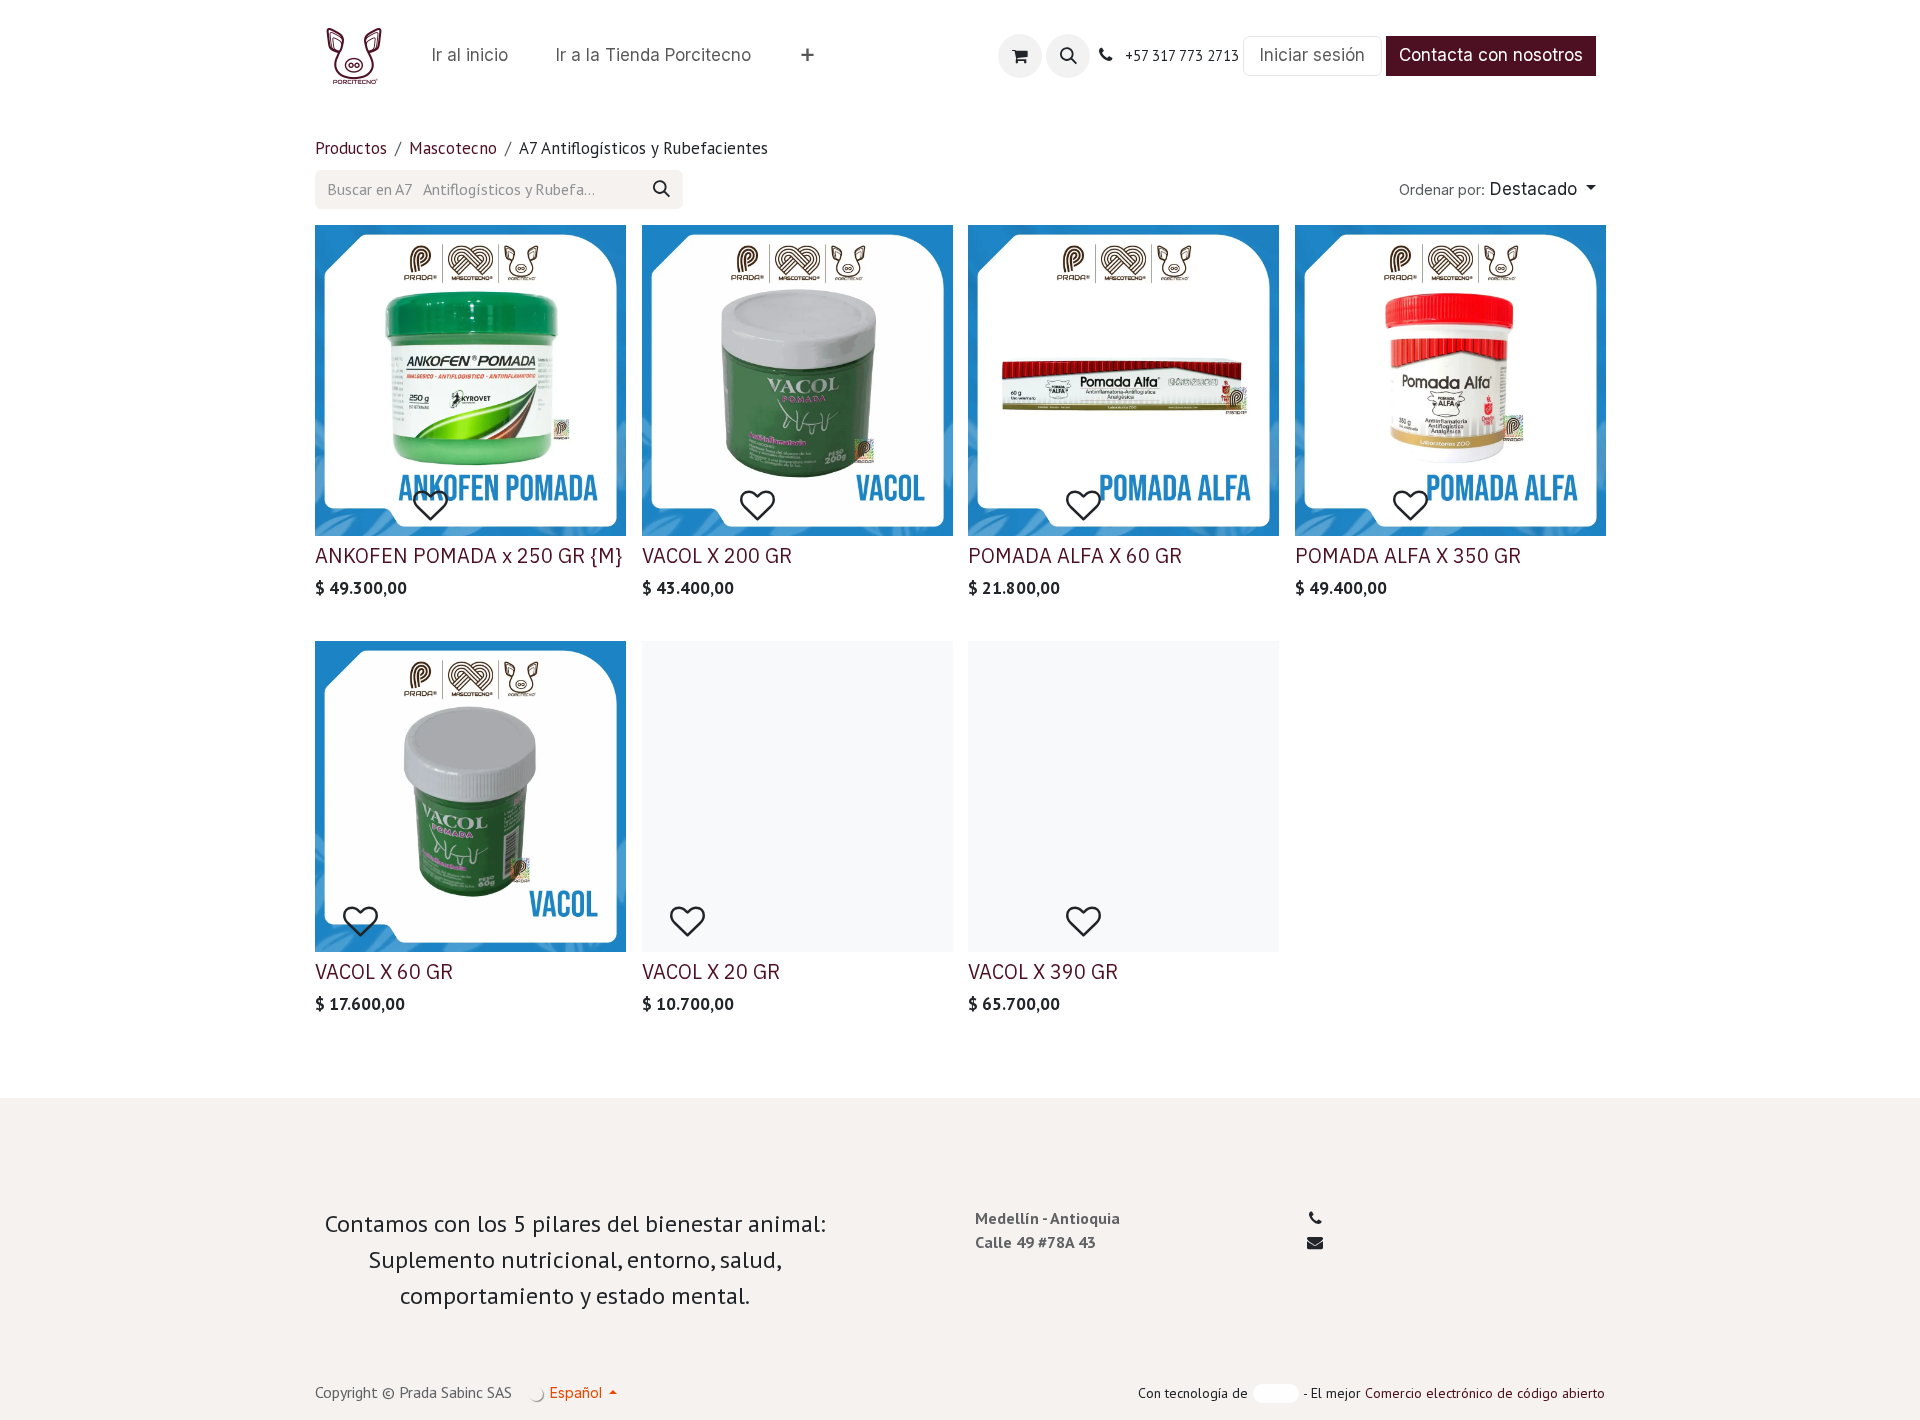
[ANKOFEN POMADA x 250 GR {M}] (470, 380)
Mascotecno (453, 148)
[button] (1068, 56)
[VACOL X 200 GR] (797, 380)
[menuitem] (470, 56)
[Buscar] (661, 190)
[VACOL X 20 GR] (797, 796)
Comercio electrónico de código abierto (1485, 1393)
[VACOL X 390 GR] (1123, 796)
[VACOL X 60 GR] (470, 796)
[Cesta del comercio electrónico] (1020, 56)
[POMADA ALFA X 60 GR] (1123, 380)
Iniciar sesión (1312, 55)
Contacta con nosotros (1491, 55)
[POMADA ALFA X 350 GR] (1450, 380)
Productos (351, 148)
